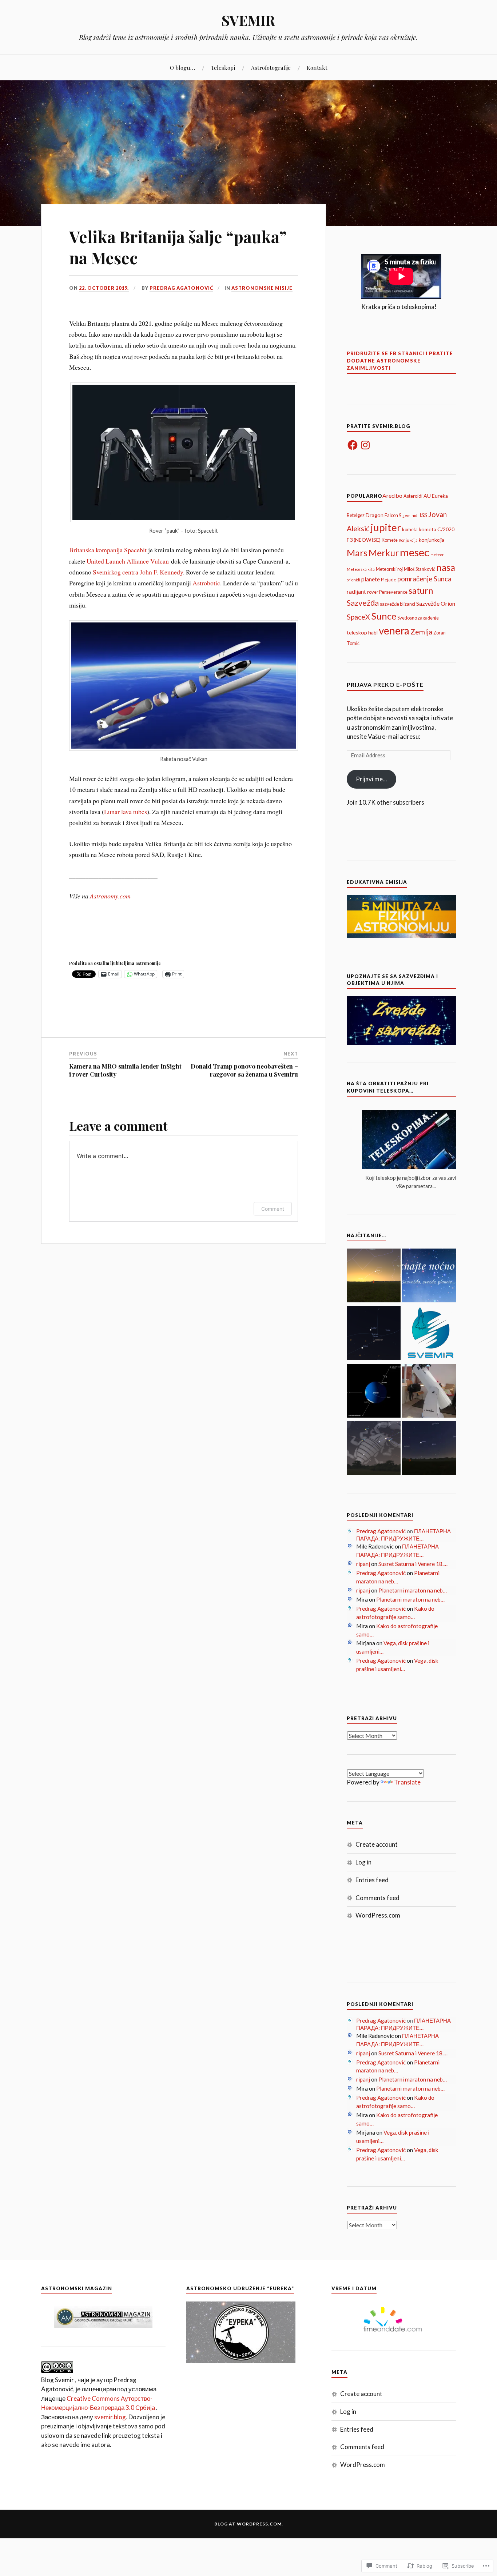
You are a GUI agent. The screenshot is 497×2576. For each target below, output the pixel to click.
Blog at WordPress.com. (249, 2524)
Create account (377, 1844)
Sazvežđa (363, 603)
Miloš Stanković (420, 569)
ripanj (363, 1564)
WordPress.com (378, 1915)
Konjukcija (408, 540)
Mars (357, 553)
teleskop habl (362, 632)
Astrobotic (206, 583)
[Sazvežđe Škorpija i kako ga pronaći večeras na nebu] (374, 1449)
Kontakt (317, 67)
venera (394, 630)
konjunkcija (432, 540)
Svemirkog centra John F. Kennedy (138, 572)
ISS (423, 515)
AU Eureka (436, 496)
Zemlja (421, 632)
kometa (410, 529)
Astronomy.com (110, 896)
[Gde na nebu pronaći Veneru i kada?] (374, 1277)
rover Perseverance (387, 592)
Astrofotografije (271, 67)
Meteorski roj (389, 569)
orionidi (353, 580)
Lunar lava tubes (126, 812)
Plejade (389, 580)
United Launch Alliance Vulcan (128, 561)
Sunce (384, 616)
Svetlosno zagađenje (418, 618)
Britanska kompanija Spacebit (108, 550)
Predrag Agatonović (181, 288)
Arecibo (392, 495)
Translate (407, 1782)
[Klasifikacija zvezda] (429, 1334)
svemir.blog (110, 2417)
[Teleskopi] (429, 1392)
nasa (446, 567)
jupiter (386, 527)
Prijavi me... (371, 779)
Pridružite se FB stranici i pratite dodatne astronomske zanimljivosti (400, 361)
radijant (356, 591)
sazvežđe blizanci (397, 604)
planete (371, 579)
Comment (273, 1209)
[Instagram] (365, 445)
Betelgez (356, 515)
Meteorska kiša (361, 569)
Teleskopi (223, 67)
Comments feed (377, 1898)
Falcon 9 (393, 515)
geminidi (410, 515)
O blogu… (182, 67)
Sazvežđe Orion (436, 603)
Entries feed (372, 1880)
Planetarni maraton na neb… (413, 1590)
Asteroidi (413, 496)
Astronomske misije (262, 288)
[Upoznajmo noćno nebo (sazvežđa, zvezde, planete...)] (429, 1277)
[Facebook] (353, 445)
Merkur (384, 553)
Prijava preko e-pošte (385, 684)
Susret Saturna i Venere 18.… (413, 1564)
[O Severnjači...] (374, 1392)
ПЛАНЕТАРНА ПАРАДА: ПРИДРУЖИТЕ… (403, 1535)
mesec (415, 552)
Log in (363, 1862)
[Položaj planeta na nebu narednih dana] (374, 1334)
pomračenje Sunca (424, 579)
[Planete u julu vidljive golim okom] (429, 1449)
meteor (437, 555)
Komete (390, 540)
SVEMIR (248, 20)
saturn (421, 590)
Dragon (375, 515)
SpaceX (358, 617)
